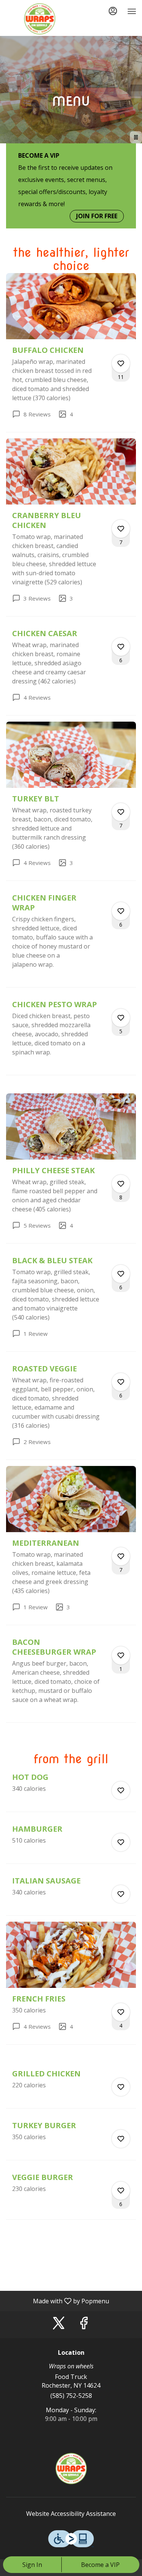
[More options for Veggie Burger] (121, 2191)
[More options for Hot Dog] (121, 1790)
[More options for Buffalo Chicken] (121, 363)
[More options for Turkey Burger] (121, 2139)
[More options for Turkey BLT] (121, 812)
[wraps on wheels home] (40, 19)
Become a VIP (100, 2565)
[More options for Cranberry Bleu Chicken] (121, 529)
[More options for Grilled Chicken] (121, 2087)
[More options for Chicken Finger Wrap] (121, 911)
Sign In (32, 2565)
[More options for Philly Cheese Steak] (121, 1184)
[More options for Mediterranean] (121, 1556)
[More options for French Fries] (121, 2012)
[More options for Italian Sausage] (121, 1894)
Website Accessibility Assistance (71, 2514)
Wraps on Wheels (71, 2469)
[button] (71, 352)
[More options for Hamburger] (121, 1842)
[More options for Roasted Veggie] (121, 1382)
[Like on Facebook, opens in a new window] (84, 2325)
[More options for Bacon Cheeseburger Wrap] (121, 1655)
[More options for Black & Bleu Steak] (121, 1274)
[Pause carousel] (136, 137)
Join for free (97, 216)
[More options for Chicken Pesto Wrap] (121, 1018)
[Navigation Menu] (132, 11)
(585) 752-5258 (71, 2396)
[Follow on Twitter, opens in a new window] (59, 2325)
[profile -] (113, 11)
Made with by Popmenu (57, 2301)
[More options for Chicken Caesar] (121, 647)
